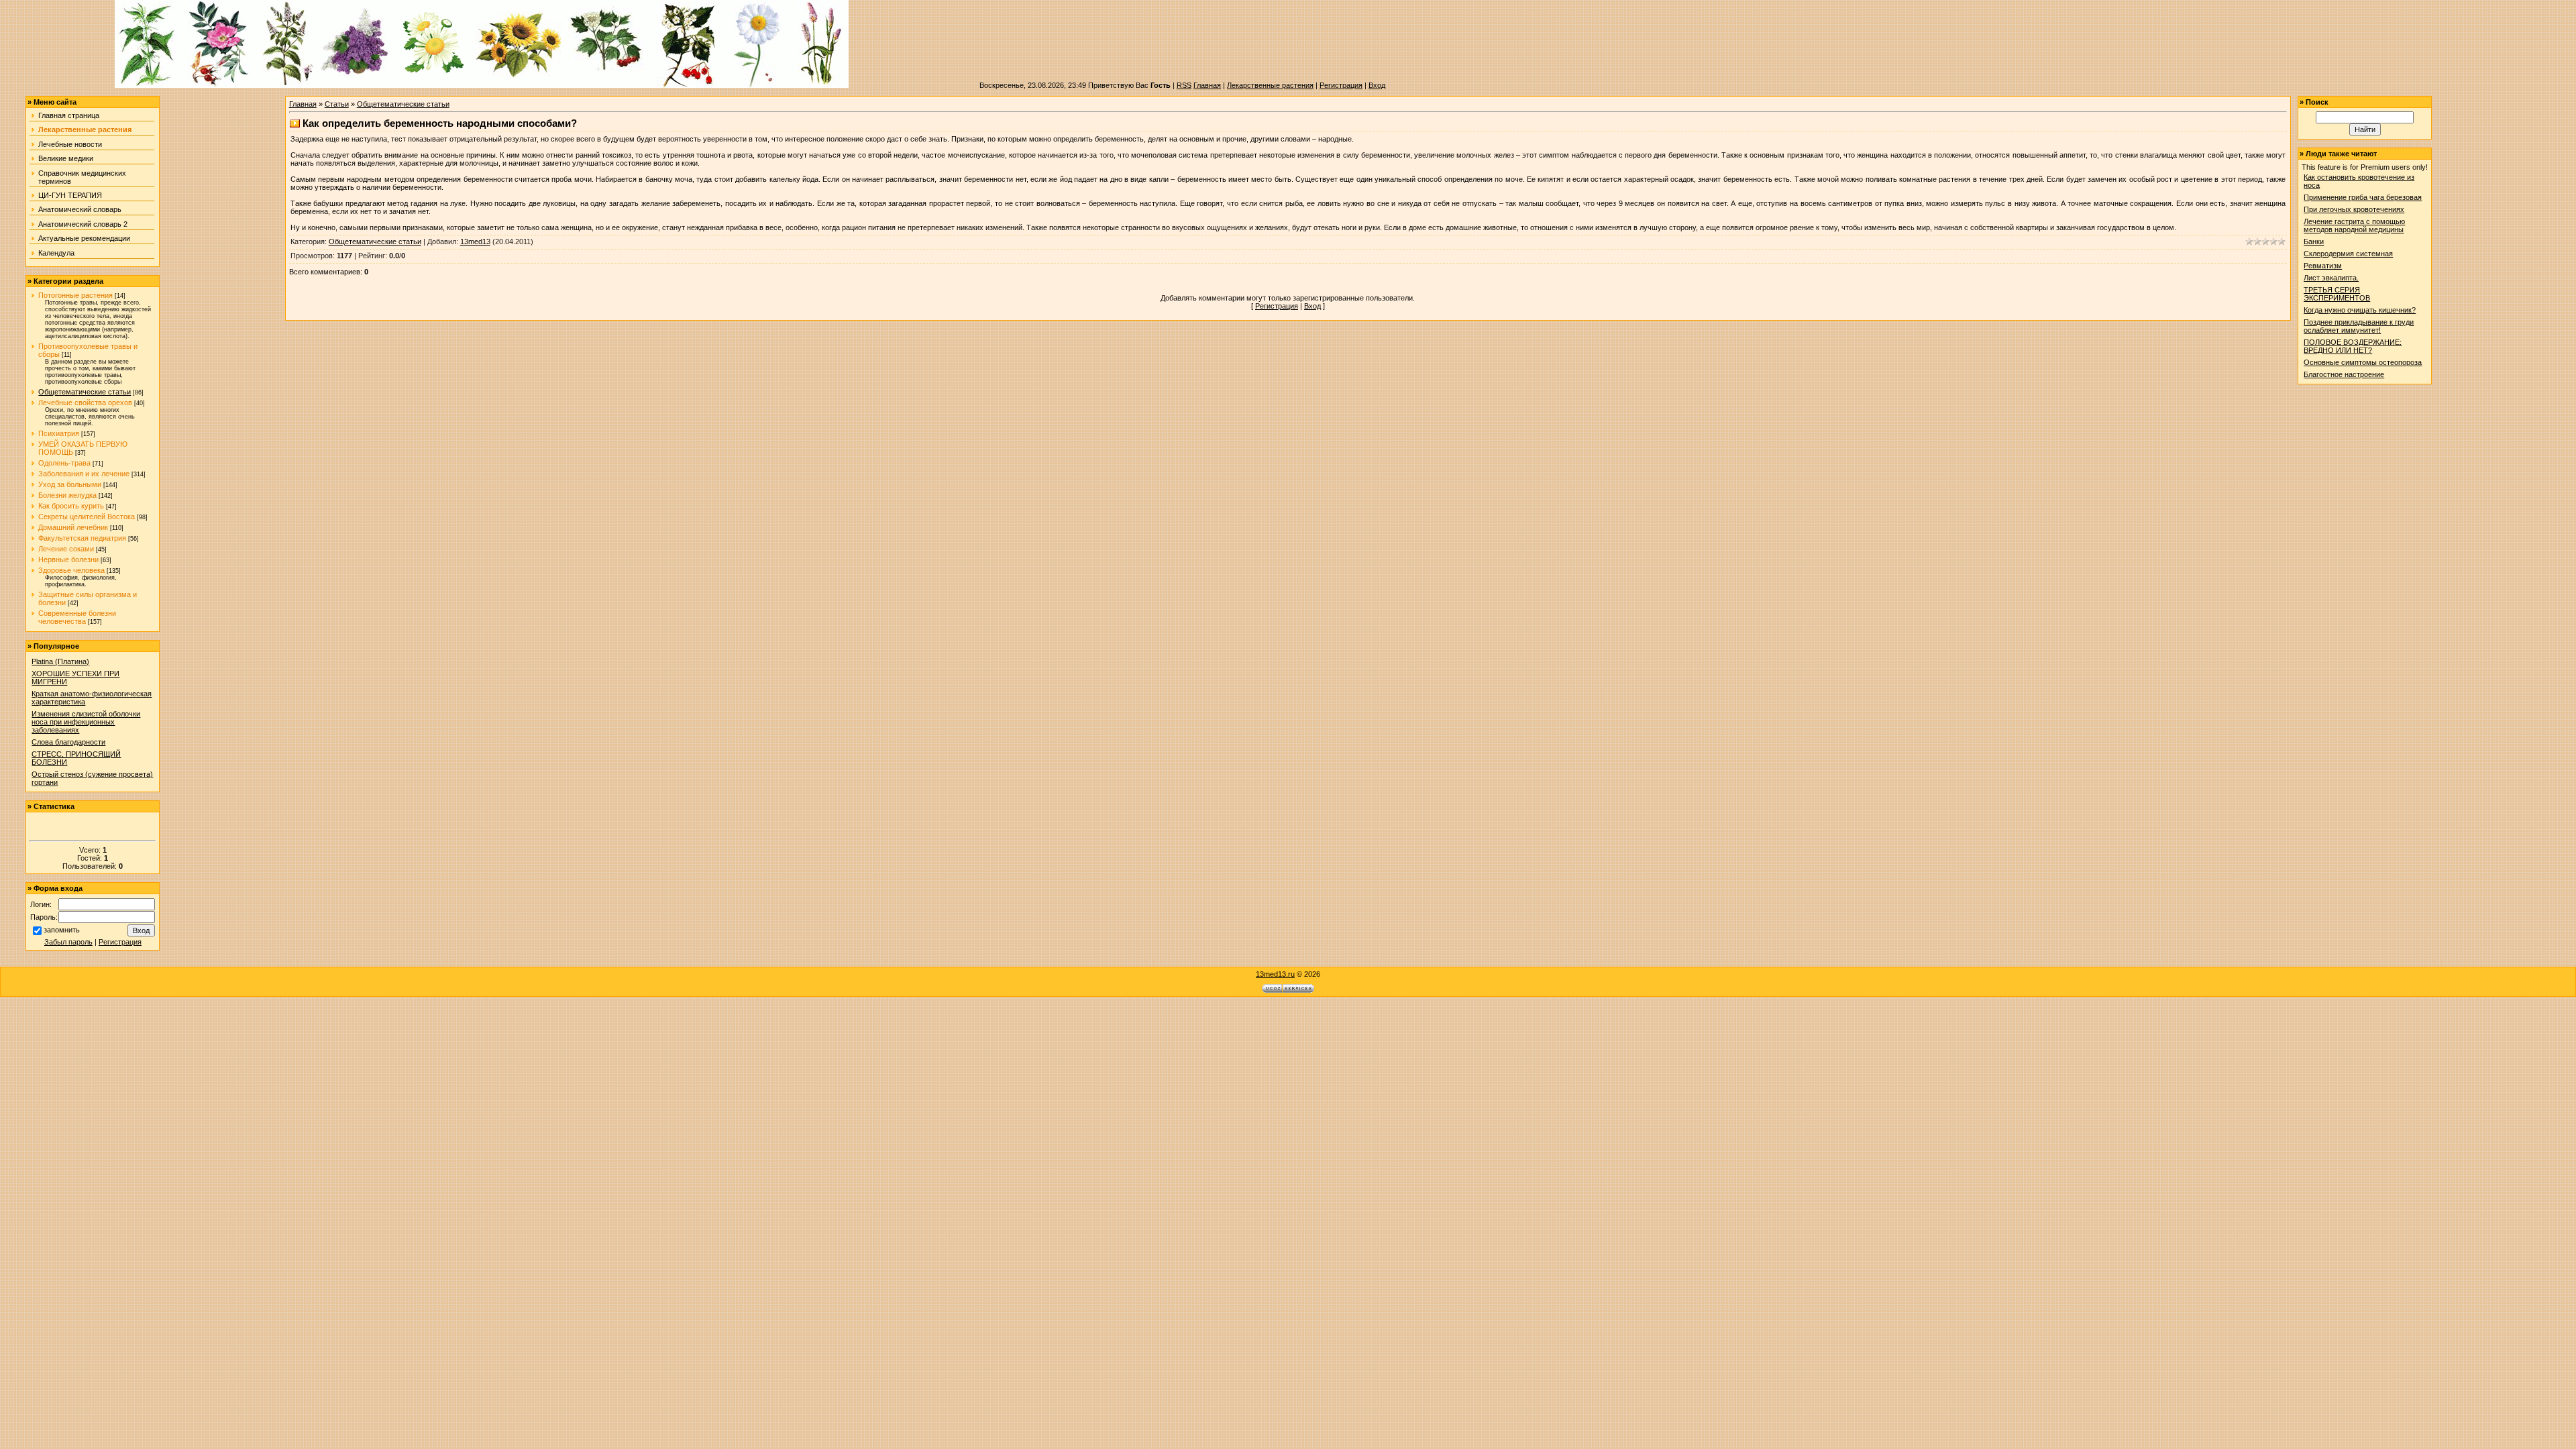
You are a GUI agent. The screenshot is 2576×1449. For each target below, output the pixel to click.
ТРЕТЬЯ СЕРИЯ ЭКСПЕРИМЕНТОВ (2337, 294)
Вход (1377, 85)
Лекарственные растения (1270, 85)
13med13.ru (1275, 974)
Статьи (337, 104)
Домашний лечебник (73, 527)
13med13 (475, 241)
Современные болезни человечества (77, 617)
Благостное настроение (2344, 374)
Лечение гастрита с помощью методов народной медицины (2354, 225)
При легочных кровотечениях (2354, 209)
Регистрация (1341, 85)
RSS (1184, 85)
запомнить (62, 930)
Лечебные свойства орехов (85, 402)
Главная (1207, 85)
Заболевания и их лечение (84, 474)
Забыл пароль (68, 942)
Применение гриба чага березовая (2363, 197)
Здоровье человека (71, 570)
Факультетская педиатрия (82, 538)
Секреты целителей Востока (87, 517)
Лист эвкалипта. (2331, 278)
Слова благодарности (68, 742)
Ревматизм (2323, 266)
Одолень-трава (64, 463)
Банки (2314, 241)
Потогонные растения (75, 295)
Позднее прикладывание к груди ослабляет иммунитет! (2359, 326)
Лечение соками (66, 549)
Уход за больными (70, 484)
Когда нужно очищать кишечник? (2360, 310)
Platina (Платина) (60, 661)
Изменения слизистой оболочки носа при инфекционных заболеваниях (86, 722)
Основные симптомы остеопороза (2363, 362)
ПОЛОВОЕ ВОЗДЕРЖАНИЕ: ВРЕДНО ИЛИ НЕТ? (2353, 346)
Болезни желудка (67, 495)
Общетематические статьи (85, 392)
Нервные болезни (68, 559)
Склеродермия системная (2348, 254)
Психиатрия (59, 433)
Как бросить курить (71, 506)
